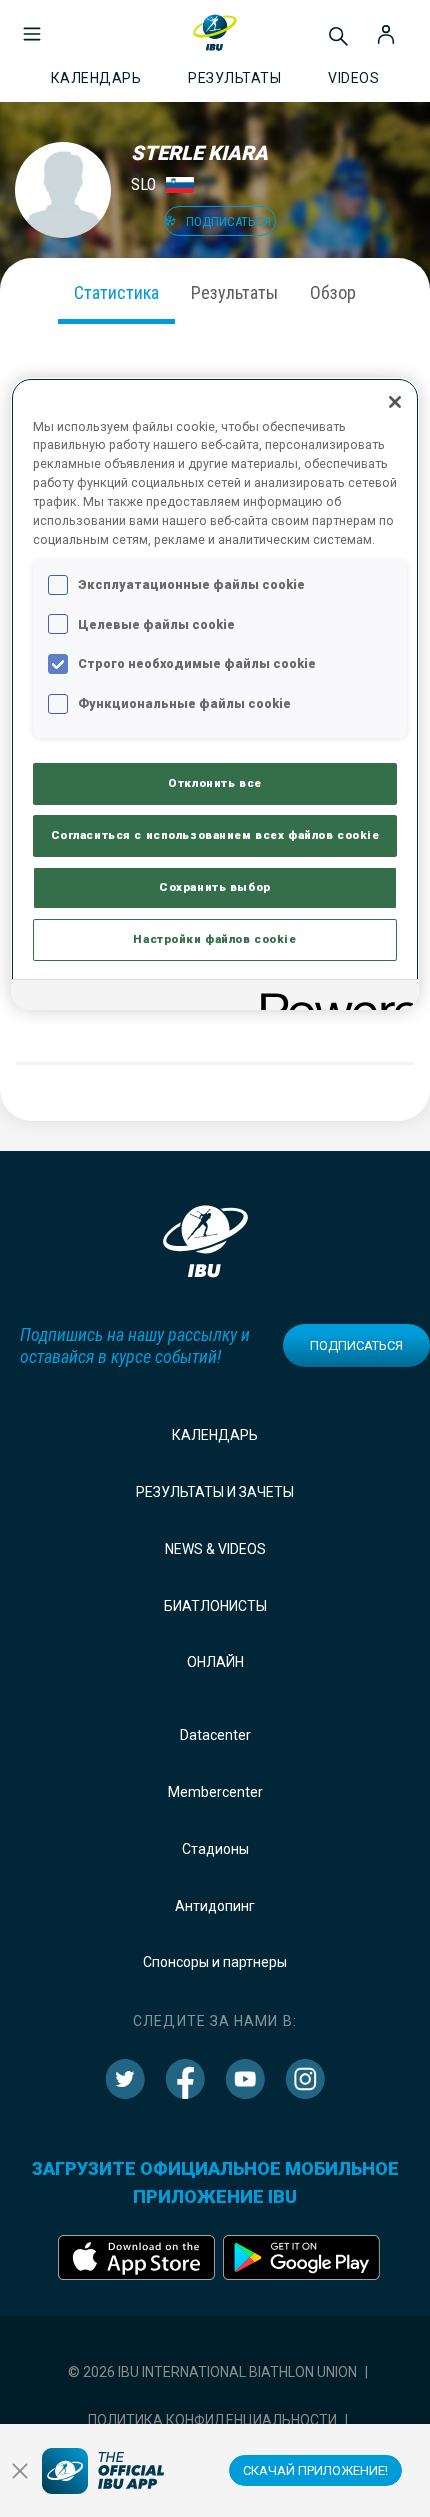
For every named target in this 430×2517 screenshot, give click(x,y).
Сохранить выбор (215, 887)
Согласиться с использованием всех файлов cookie (215, 835)
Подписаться (356, 1345)
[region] (215, 694)
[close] (20, 2471)
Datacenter (215, 1735)
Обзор (333, 292)
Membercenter (215, 1792)
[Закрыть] (395, 402)
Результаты (234, 292)
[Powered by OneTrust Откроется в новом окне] (333, 997)
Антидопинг (215, 1906)
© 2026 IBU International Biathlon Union (212, 2372)
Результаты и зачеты (215, 1492)
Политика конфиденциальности (212, 2420)
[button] (32, 24)
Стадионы (215, 1849)
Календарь (215, 1435)
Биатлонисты (215, 1606)
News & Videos (215, 1549)
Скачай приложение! (315, 2470)
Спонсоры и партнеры (215, 1962)
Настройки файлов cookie (214, 939)
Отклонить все (214, 783)
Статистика (116, 292)
